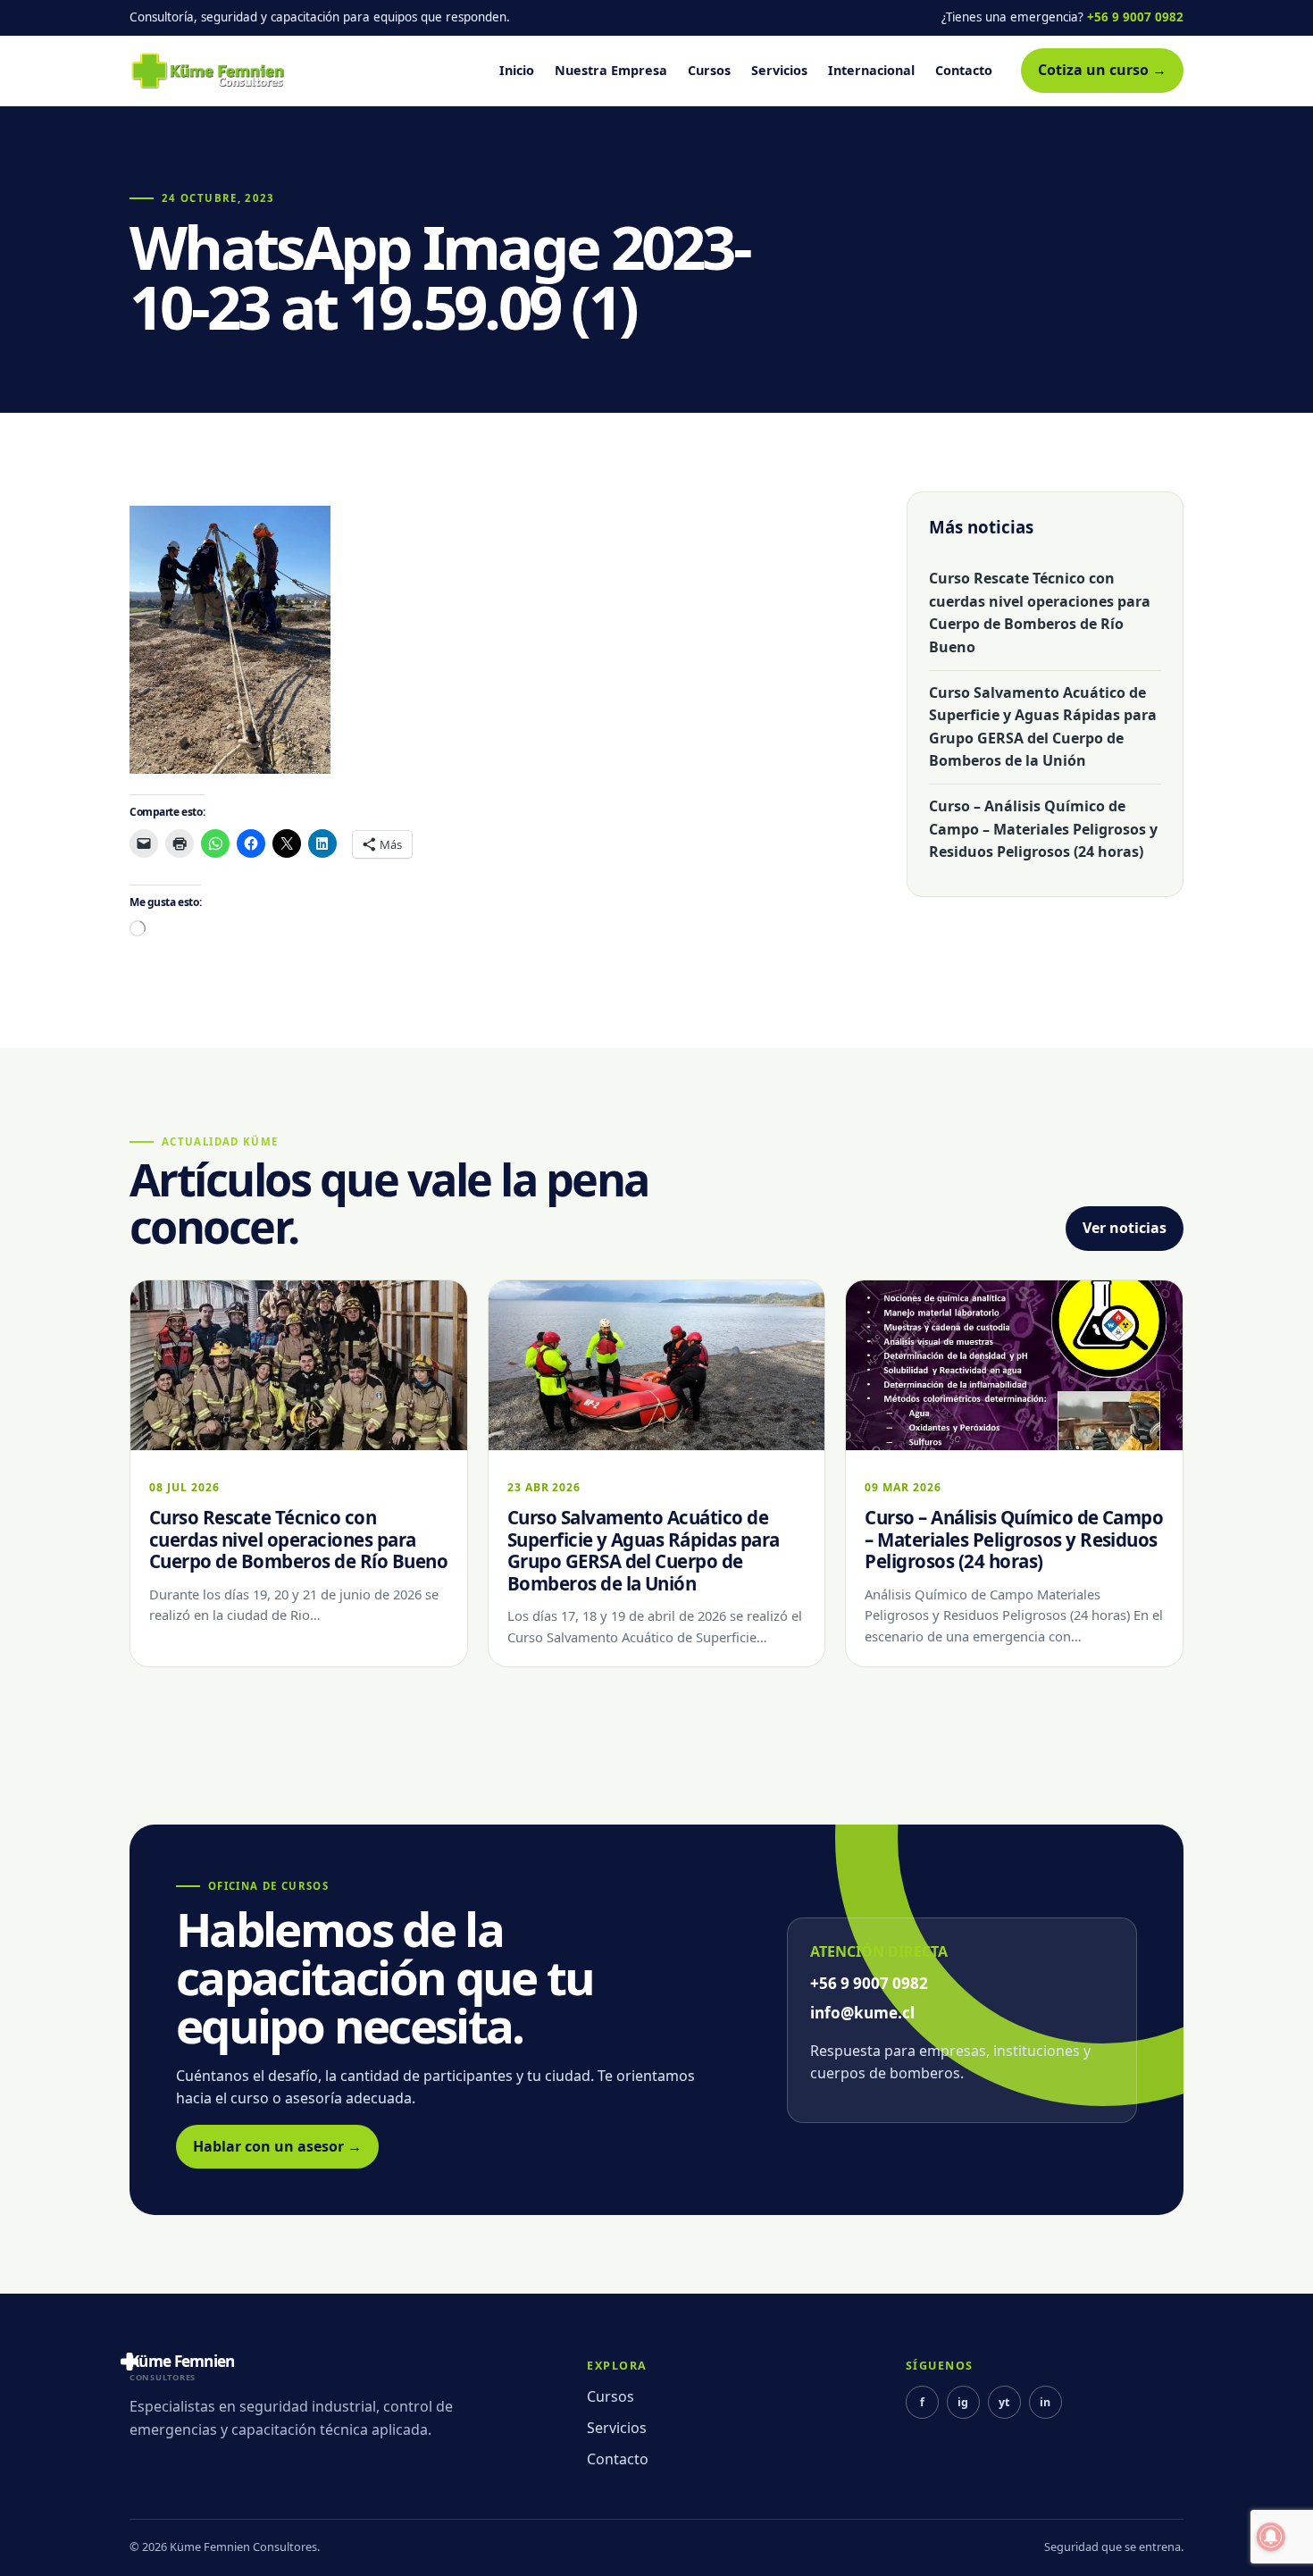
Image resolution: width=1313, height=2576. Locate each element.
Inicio (517, 70)
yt (1004, 2402)
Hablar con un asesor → (277, 2146)
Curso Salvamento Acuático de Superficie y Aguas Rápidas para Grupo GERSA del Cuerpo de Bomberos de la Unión (1043, 727)
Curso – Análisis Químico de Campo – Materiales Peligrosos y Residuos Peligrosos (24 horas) (1043, 829)
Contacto (964, 70)
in (1045, 2402)
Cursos (709, 70)
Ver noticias (1125, 1228)
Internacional (871, 70)
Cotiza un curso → (1102, 70)
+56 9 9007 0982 (1135, 17)
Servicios (779, 70)
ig (963, 2402)
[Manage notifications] (1271, 2537)
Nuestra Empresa (611, 70)
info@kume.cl (862, 2013)
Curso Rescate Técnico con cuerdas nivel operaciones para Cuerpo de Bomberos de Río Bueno (1040, 613)
